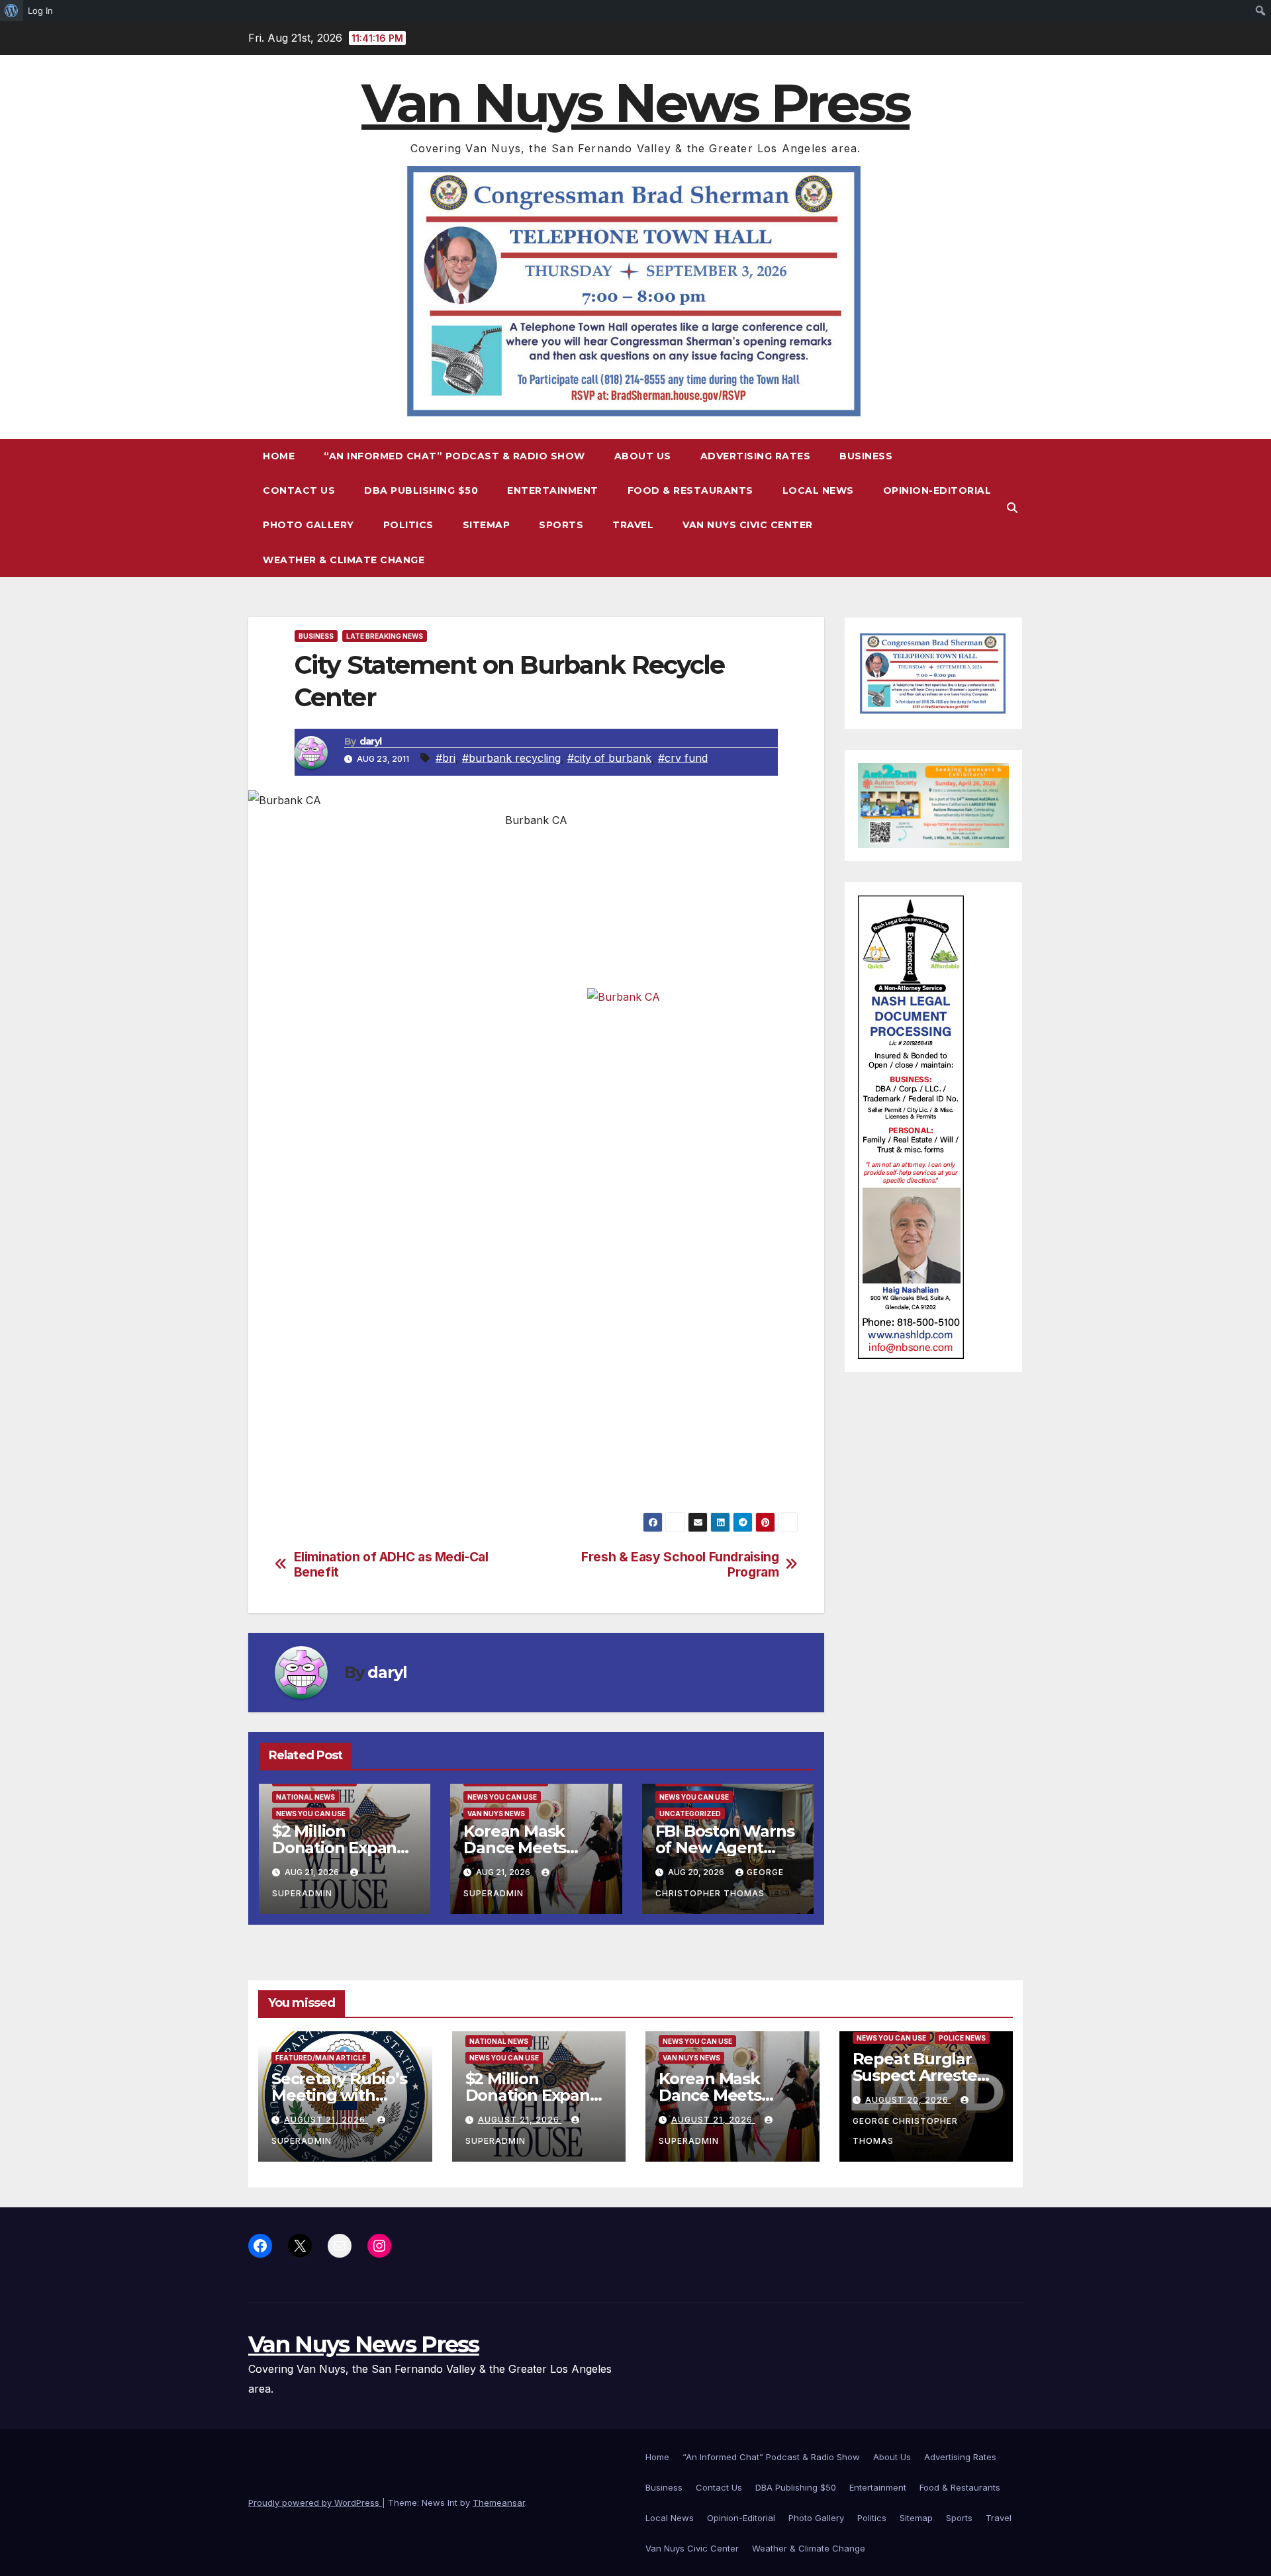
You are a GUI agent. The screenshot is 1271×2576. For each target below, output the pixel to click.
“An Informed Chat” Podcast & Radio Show (454, 456)
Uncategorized (690, 1814)
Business (866, 456)
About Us (643, 456)
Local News (818, 490)
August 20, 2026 (908, 2100)
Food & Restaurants (690, 490)
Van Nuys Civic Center (748, 525)
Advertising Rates (756, 456)
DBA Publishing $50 (421, 490)
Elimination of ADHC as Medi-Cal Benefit (391, 1565)
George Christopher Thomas (905, 2131)
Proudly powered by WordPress (315, 2503)
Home (279, 456)
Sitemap (487, 525)
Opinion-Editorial (937, 490)
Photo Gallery (308, 525)
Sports (561, 525)
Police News (962, 2038)
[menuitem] (12, 11)
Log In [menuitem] (40, 11)
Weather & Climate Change (344, 560)
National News (306, 1797)
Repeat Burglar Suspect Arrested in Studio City (920, 2075)
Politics (408, 525)
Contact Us (299, 490)
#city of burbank (609, 758)
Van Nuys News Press (635, 103)
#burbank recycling (511, 758)
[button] (1012, 508)
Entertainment (553, 490)
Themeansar (499, 2503)
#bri (446, 758)
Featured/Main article (321, 2058)
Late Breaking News (385, 636)
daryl (371, 741)
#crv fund (683, 758)
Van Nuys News (496, 1814)
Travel (633, 525)
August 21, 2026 (326, 2120)
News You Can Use (311, 1814)
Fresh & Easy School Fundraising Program (680, 1565)
